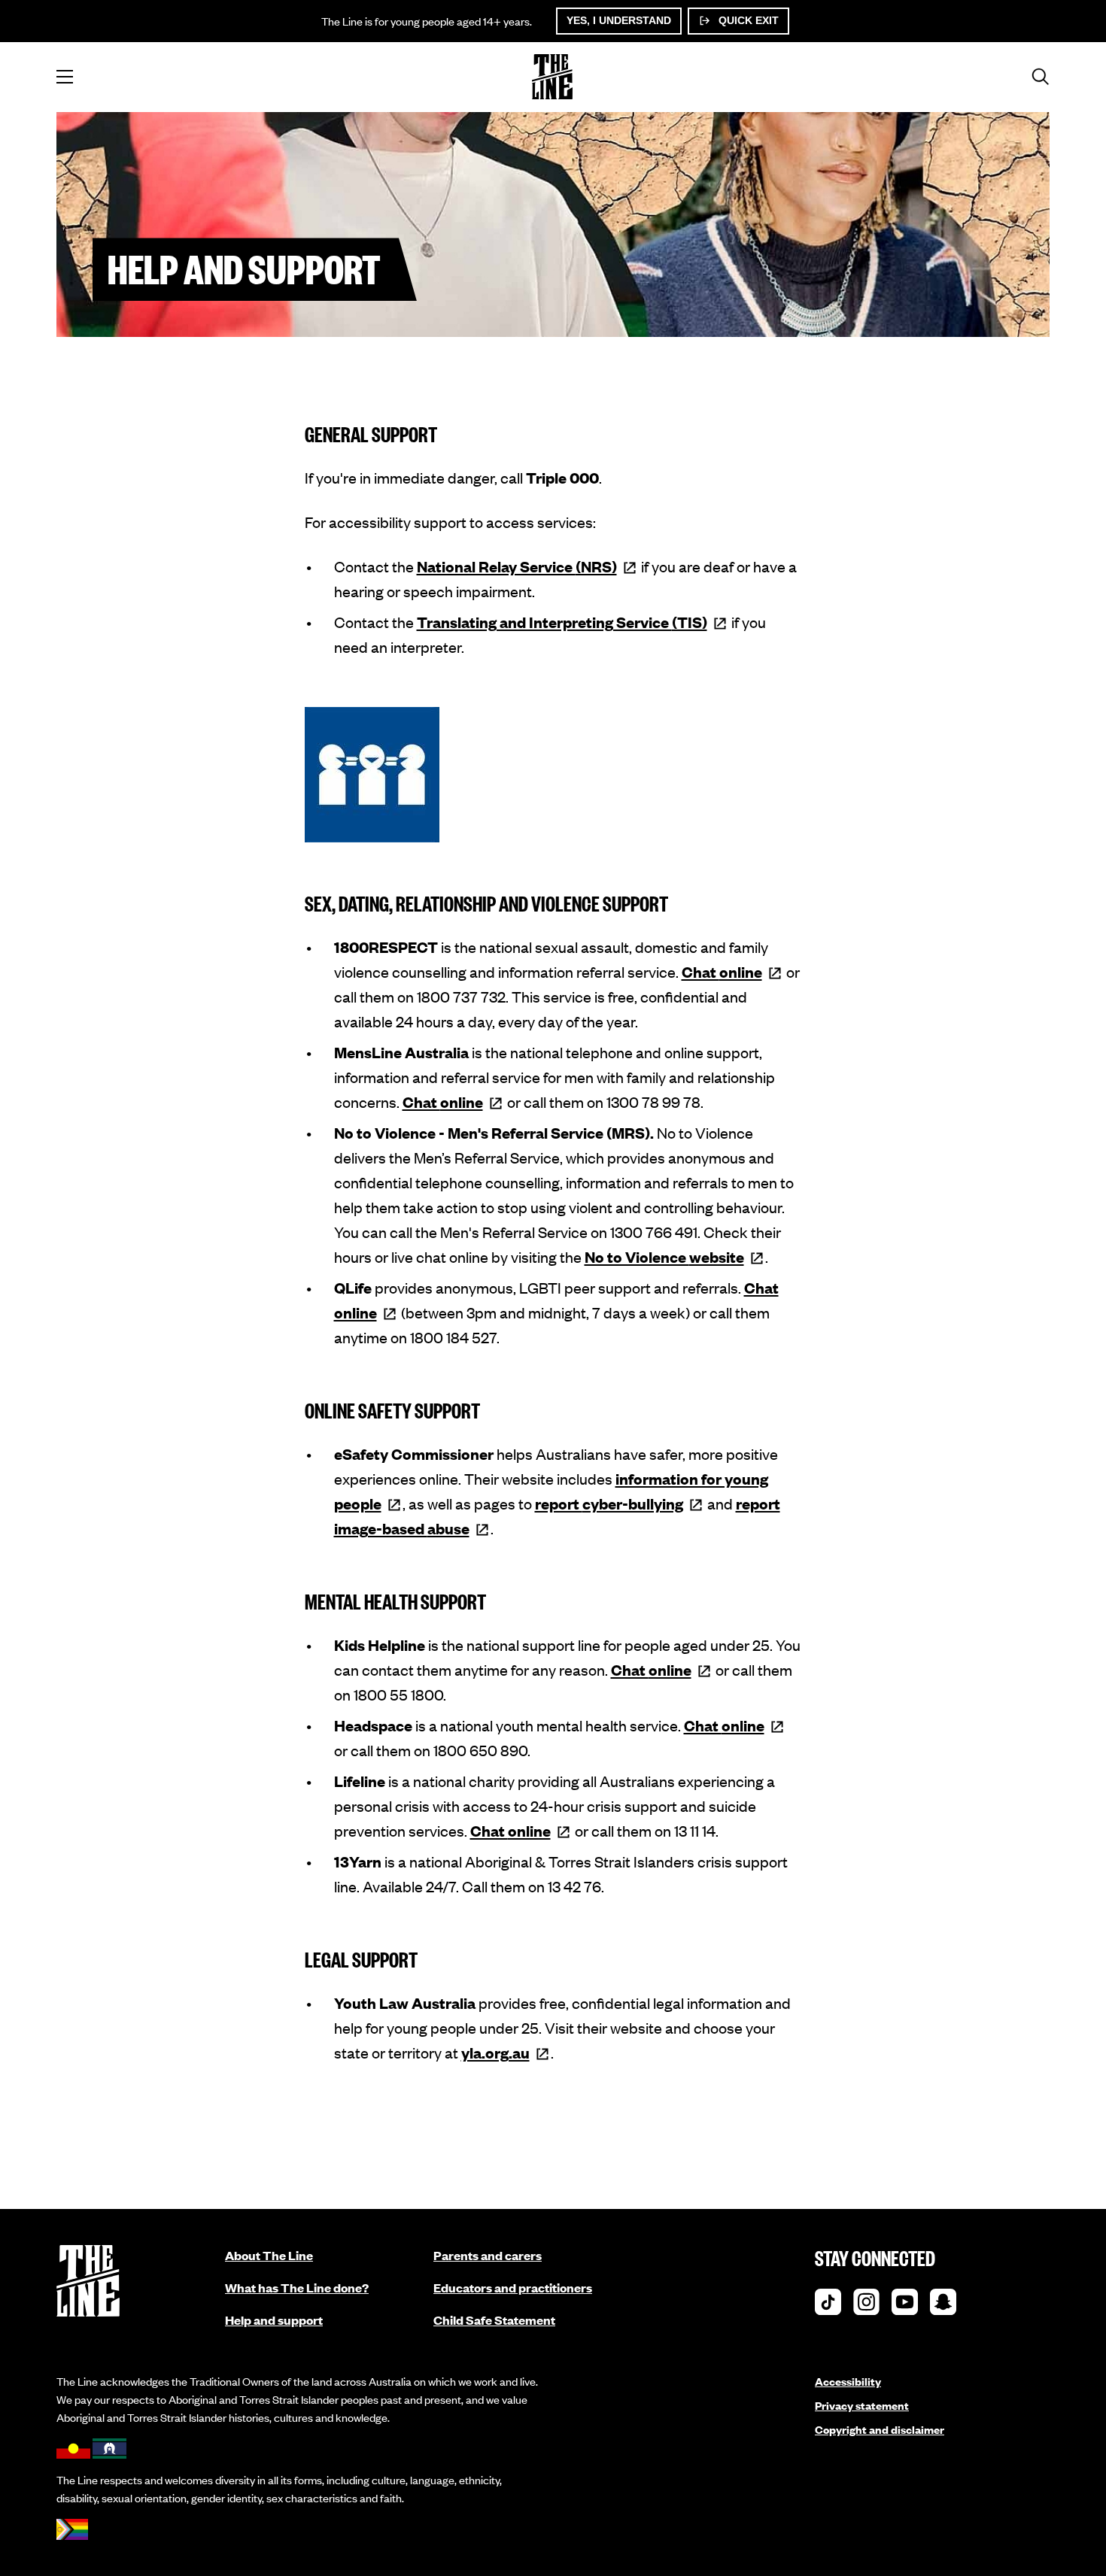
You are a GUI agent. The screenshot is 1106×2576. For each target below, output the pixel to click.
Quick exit (747, 20)
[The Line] (552, 77)
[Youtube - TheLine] (905, 2306)
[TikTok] (828, 2306)
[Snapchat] (943, 2306)
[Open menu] (65, 77)
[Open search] (1041, 77)
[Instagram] (866, 2306)
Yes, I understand (619, 20)
